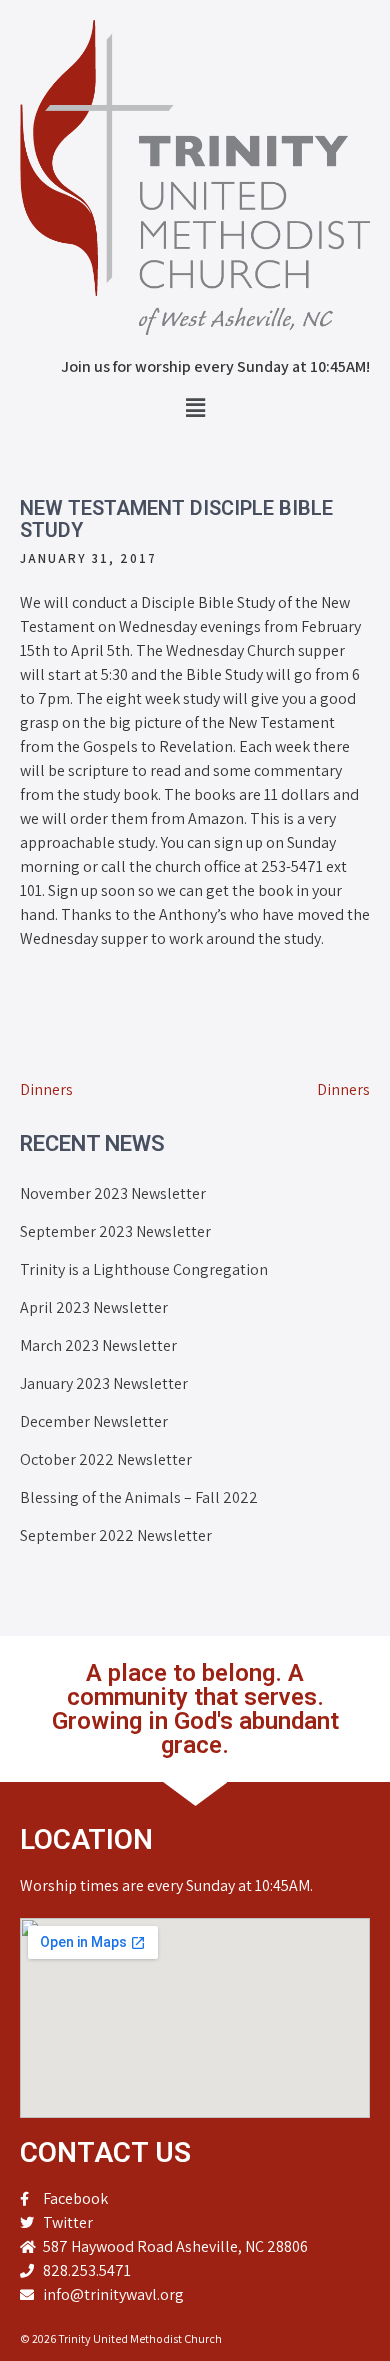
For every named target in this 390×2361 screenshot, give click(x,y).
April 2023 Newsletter (94, 1307)
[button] (195, 407)
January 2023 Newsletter (104, 1383)
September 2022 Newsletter (116, 1535)
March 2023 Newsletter (98, 1345)
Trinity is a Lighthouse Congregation (144, 1269)
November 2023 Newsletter (113, 1193)
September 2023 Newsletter (115, 1231)
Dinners (46, 1089)
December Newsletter (94, 1421)
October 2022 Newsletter (106, 1459)
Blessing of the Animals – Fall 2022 (139, 1497)
